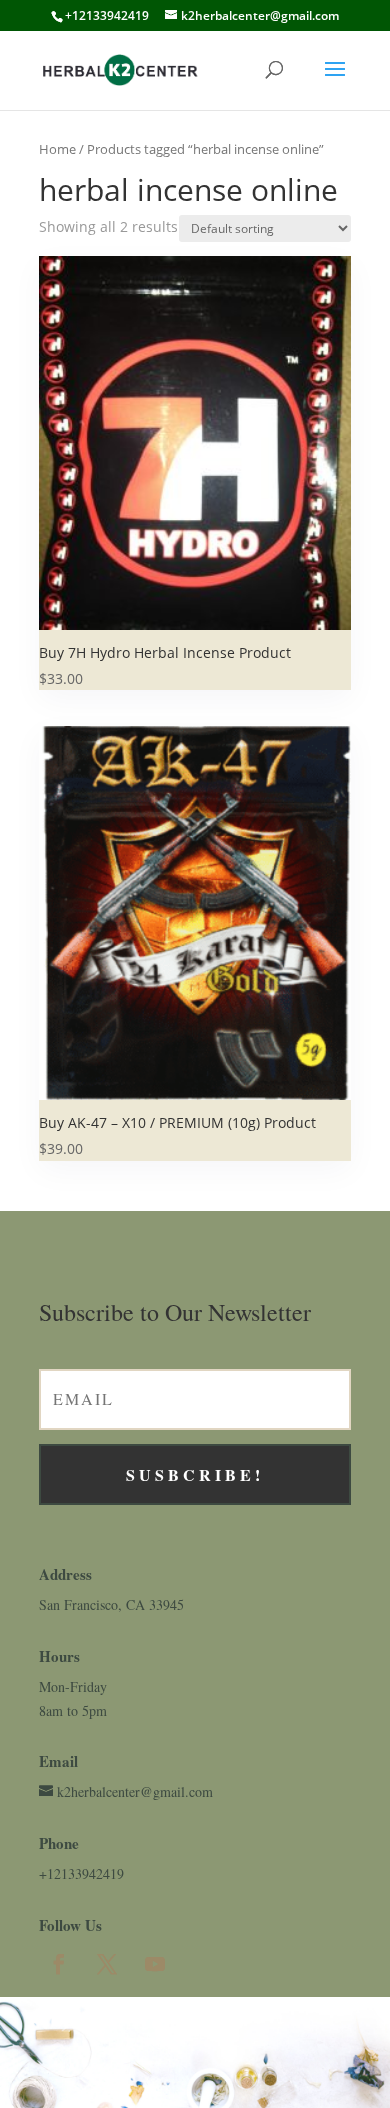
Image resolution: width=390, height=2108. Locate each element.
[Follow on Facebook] (59, 1964)
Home (57, 149)
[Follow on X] (107, 1964)
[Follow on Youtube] (155, 1964)
